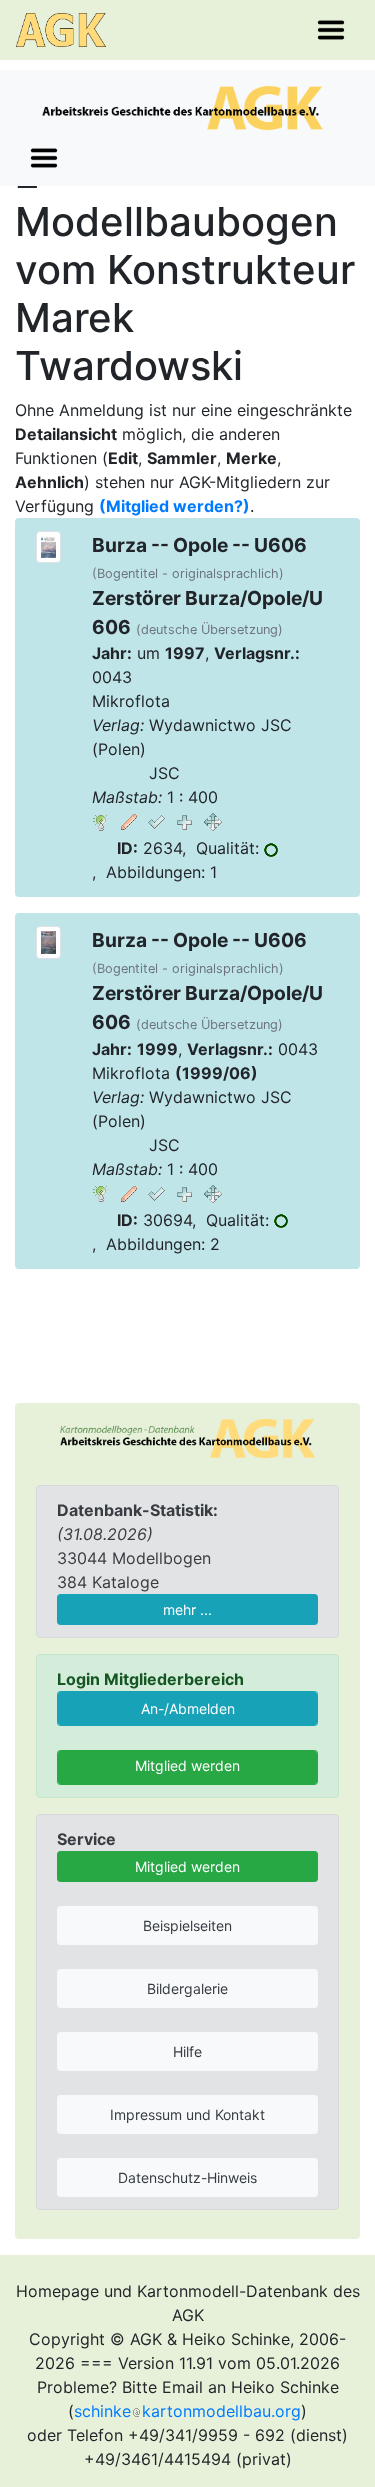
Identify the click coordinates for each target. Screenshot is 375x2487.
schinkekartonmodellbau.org (187, 2411)
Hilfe (187, 2051)
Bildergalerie (187, 1988)
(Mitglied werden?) (174, 506)
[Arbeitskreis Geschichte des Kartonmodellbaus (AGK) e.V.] (187, 1437)
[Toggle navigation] (331, 30)
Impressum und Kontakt (187, 2114)
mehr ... (187, 1609)
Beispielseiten (187, 1925)
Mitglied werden (187, 1765)
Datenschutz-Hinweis (187, 2177)
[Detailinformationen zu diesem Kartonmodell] (101, 821)
